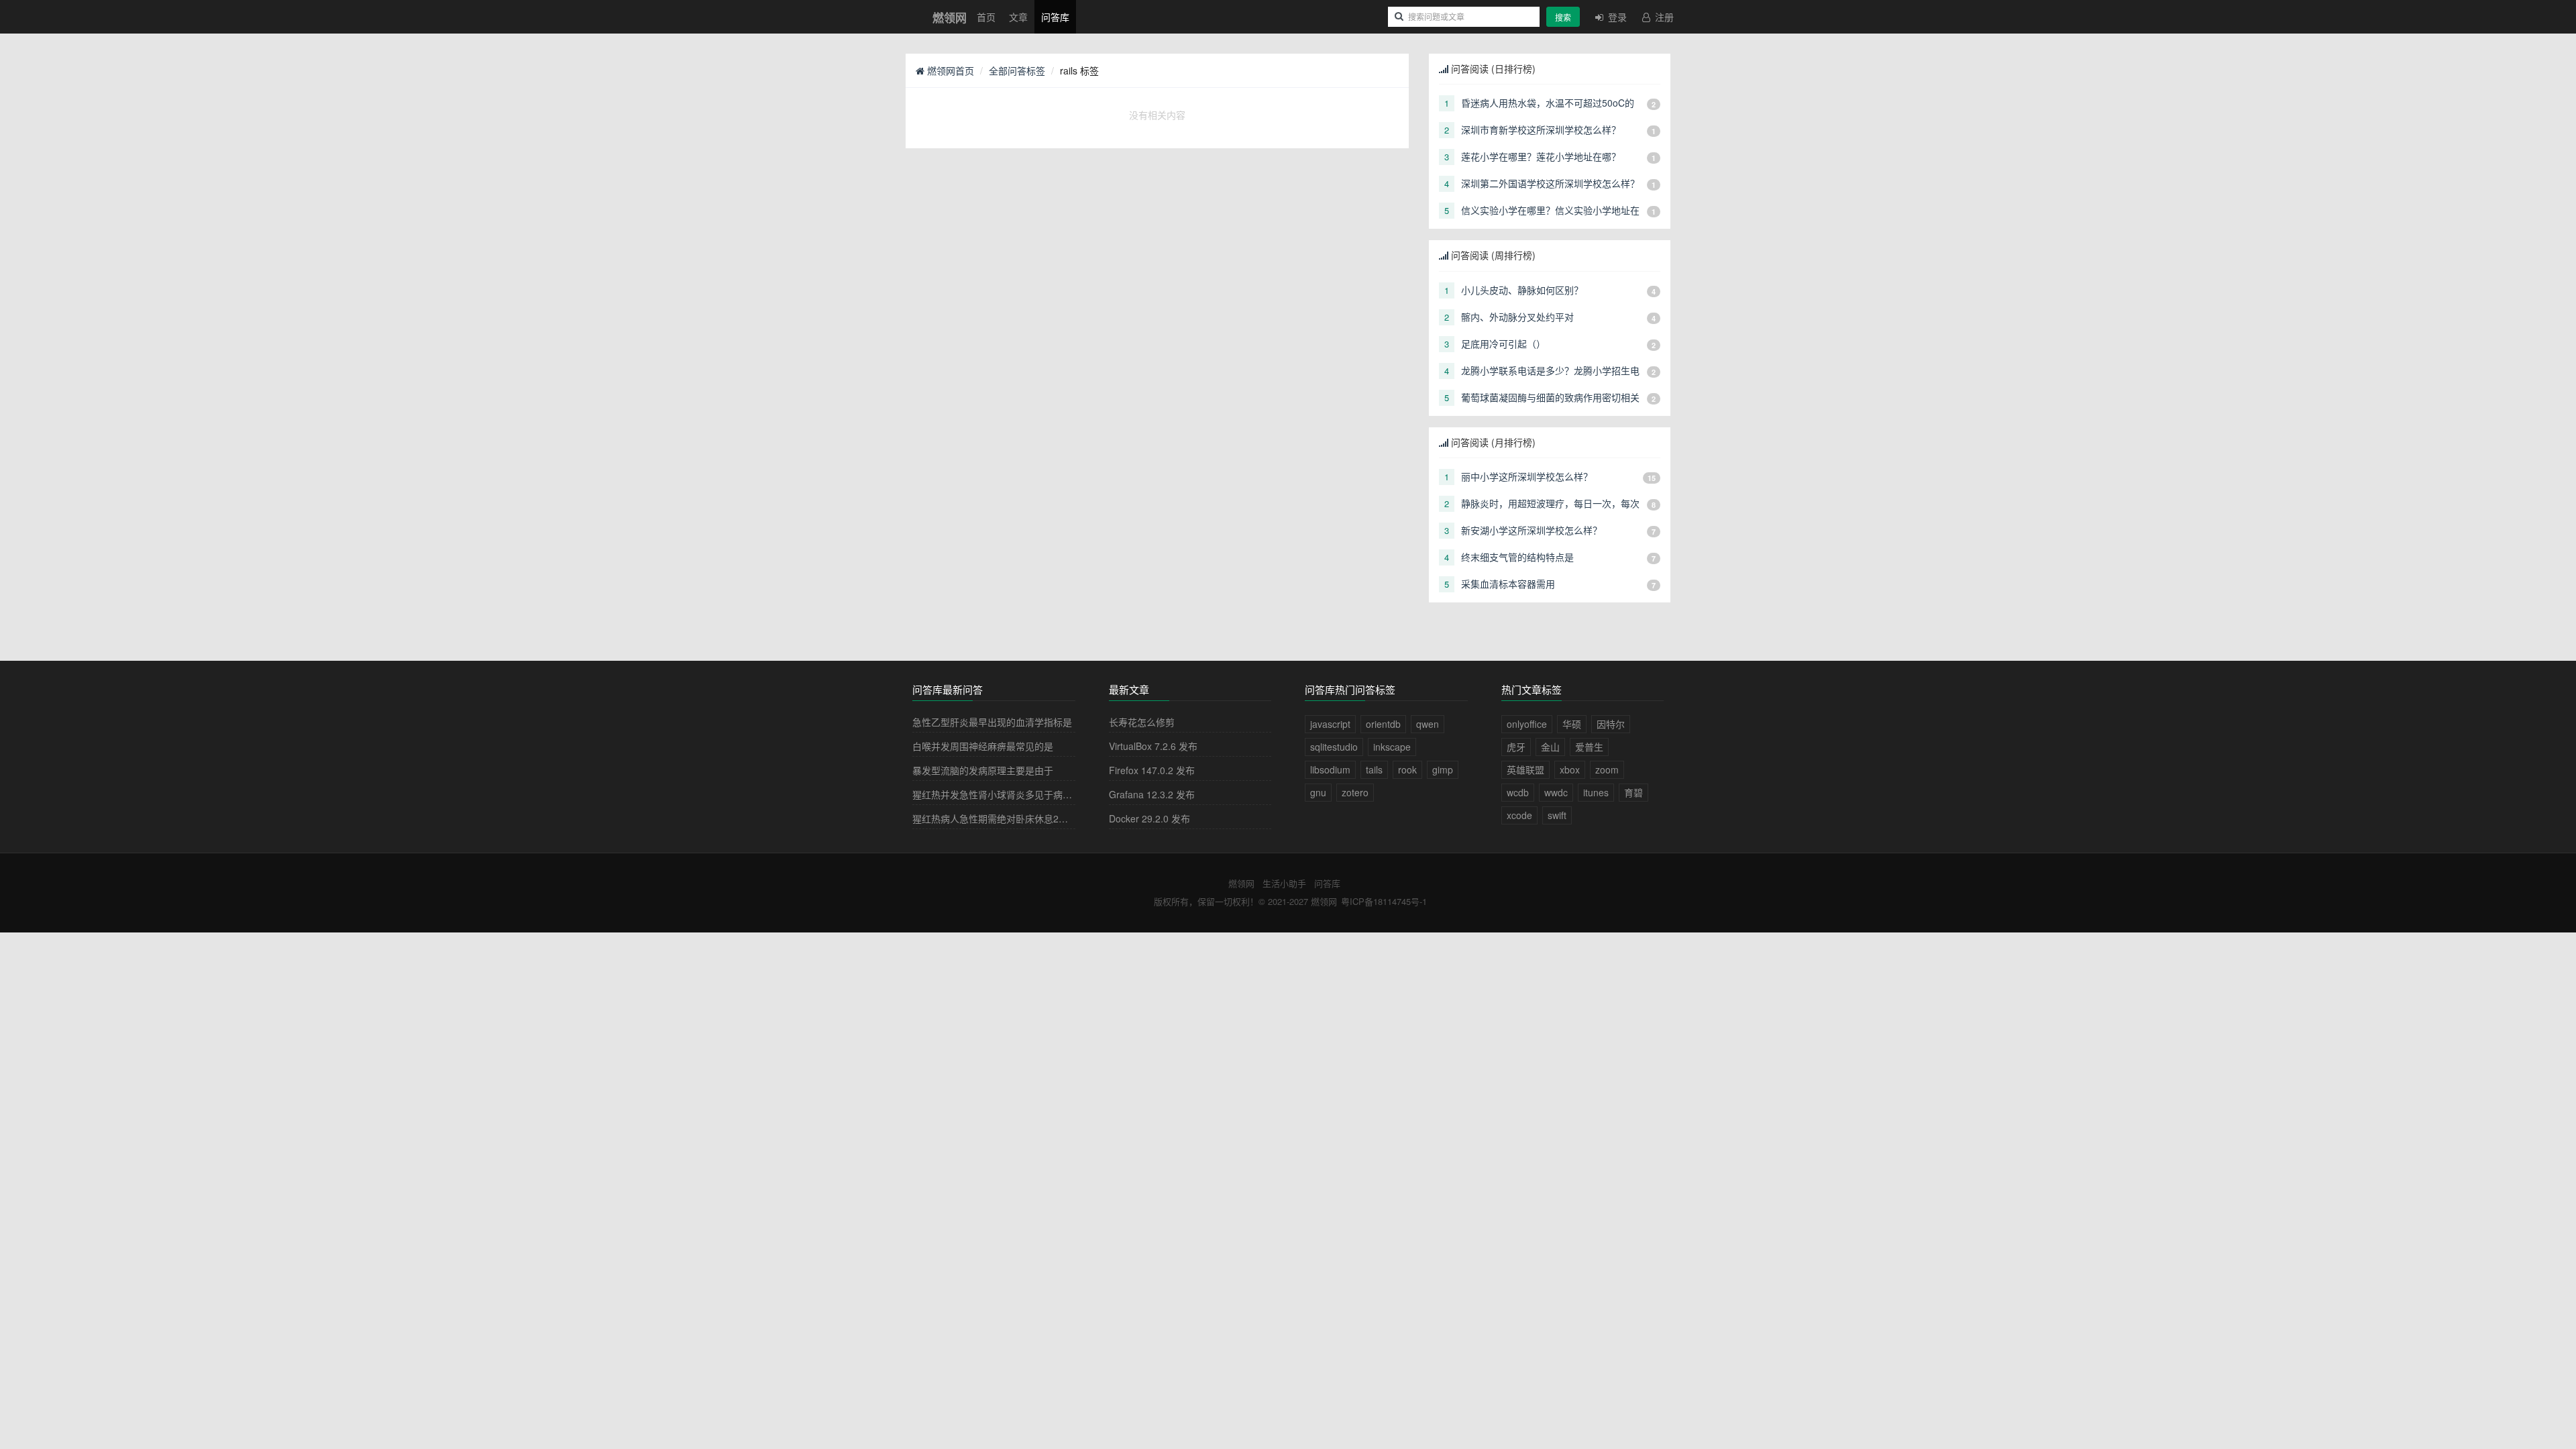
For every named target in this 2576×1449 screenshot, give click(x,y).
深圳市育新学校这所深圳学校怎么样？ (1541, 129)
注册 (1663, 17)
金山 (1550, 747)
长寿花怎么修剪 (1142, 722)
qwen (1428, 724)
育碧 (1633, 792)
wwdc (1556, 792)
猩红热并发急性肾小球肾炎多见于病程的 (997, 794)
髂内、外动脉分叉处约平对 (1517, 317)
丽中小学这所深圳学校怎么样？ (1527, 476)
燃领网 (1241, 883)
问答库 (1055, 17)
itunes (1596, 792)
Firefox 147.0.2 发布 (1152, 770)
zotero (1355, 792)
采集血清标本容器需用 (1508, 584)
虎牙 (1516, 747)
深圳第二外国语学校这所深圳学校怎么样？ (1550, 183)
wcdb (1518, 792)
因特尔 (1611, 724)
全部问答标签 (1017, 70)
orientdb (1383, 724)
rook (1407, 769)
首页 (986, 17)
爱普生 (1589, 747)
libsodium (1330, 769)
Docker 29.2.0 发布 (1149, 818)
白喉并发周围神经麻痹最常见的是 (983, 746)
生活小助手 (1284, 883)
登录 (1616, 17)
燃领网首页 (949, 70)
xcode (1519, 815)
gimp (1443, 769)
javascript (1330, 724)
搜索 (1563, 17)
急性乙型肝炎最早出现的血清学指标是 (992, 722)
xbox (1570, 769)
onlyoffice (1527, 724)
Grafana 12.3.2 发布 (1152, 794)
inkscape (1392, 747)
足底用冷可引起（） (1503, 343)
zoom (1607, 769)
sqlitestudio (1334, 747)
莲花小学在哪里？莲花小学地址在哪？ (1541, 156)
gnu (1318, 792)
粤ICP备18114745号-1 (1384, 901)
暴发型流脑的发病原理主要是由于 (983, 770)
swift (1557, 815)
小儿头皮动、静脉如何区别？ (1522, 290)
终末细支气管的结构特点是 (1517, 557)
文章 (1018, 17)
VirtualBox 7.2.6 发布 (1153, 746)
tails (1374, 769)
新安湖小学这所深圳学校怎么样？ (1532, 530)
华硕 (1572, 724)
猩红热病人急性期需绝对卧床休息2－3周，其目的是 (1021, 818)
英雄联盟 (1525, 769)
